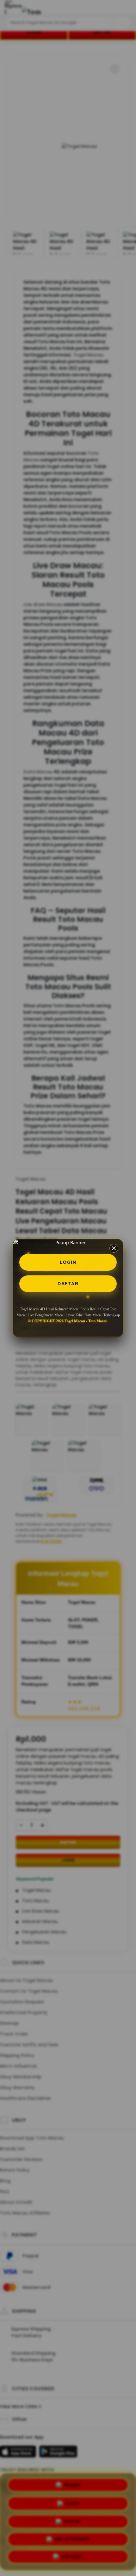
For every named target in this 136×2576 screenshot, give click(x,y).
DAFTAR (68, 1284)
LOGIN (68, 1262)
